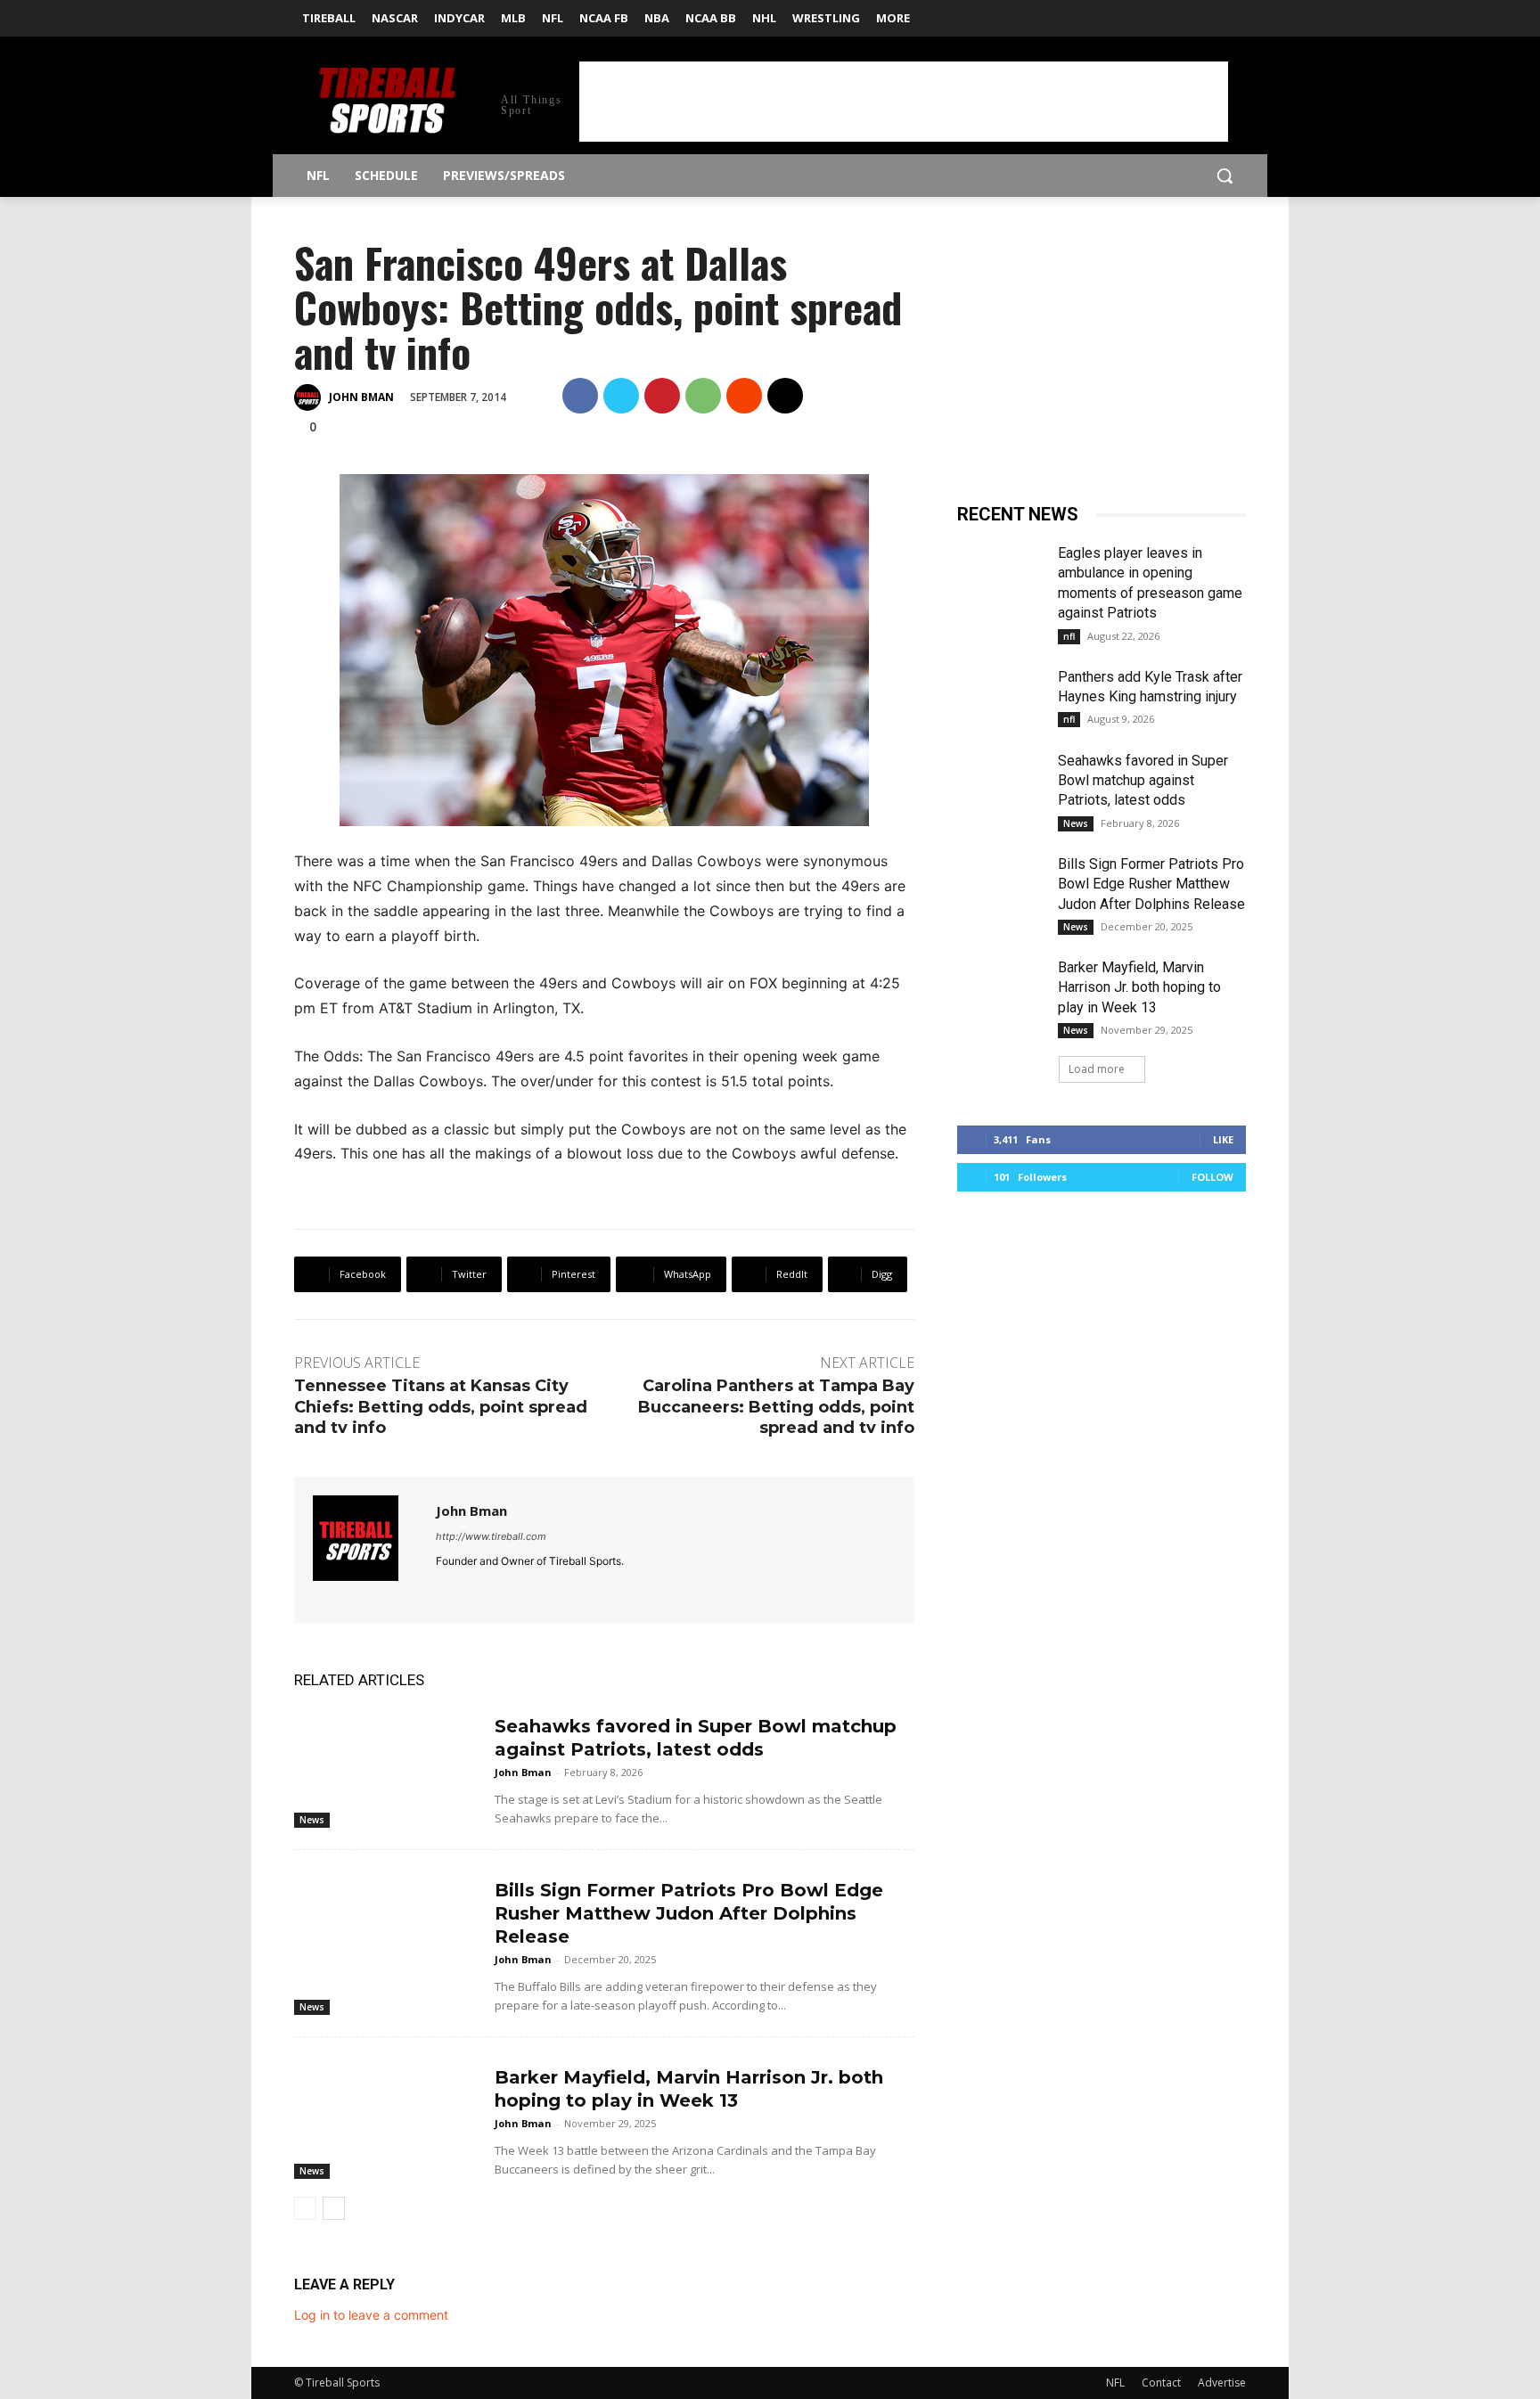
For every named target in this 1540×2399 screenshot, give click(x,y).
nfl (1069, 636)
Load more (1097, 1069)
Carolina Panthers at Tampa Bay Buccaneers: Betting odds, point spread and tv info (776, 1407)
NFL (1115, 2383)
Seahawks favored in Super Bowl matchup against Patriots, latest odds (1143, 781)
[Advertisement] (904, 102)
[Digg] (785, 396)
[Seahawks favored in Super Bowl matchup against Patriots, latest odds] (387, 1764)
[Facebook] (1211, 13)
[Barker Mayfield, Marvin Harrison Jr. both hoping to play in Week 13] (387, 2115)
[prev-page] (305, 2208)
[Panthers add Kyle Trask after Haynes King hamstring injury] (1000, 698)
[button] (1225, 176)
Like (1223, 1139)
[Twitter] (1236, 13)
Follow (1212, 1177)
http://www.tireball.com (491, 1536)
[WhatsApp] (703, 396)
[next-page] (334, 2208)
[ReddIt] (744, 396)
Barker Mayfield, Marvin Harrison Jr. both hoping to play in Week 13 (1139, 987)
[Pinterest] (662, 396)
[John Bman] (310, 397)
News (312, 1820)
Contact (1161, 2383)
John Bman (361, 397)
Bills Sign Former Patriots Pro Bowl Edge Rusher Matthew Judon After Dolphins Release (689, 1913)
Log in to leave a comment (371, 2315)
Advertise (1222, 2383)
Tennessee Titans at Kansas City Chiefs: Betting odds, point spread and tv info (441, 1407)
